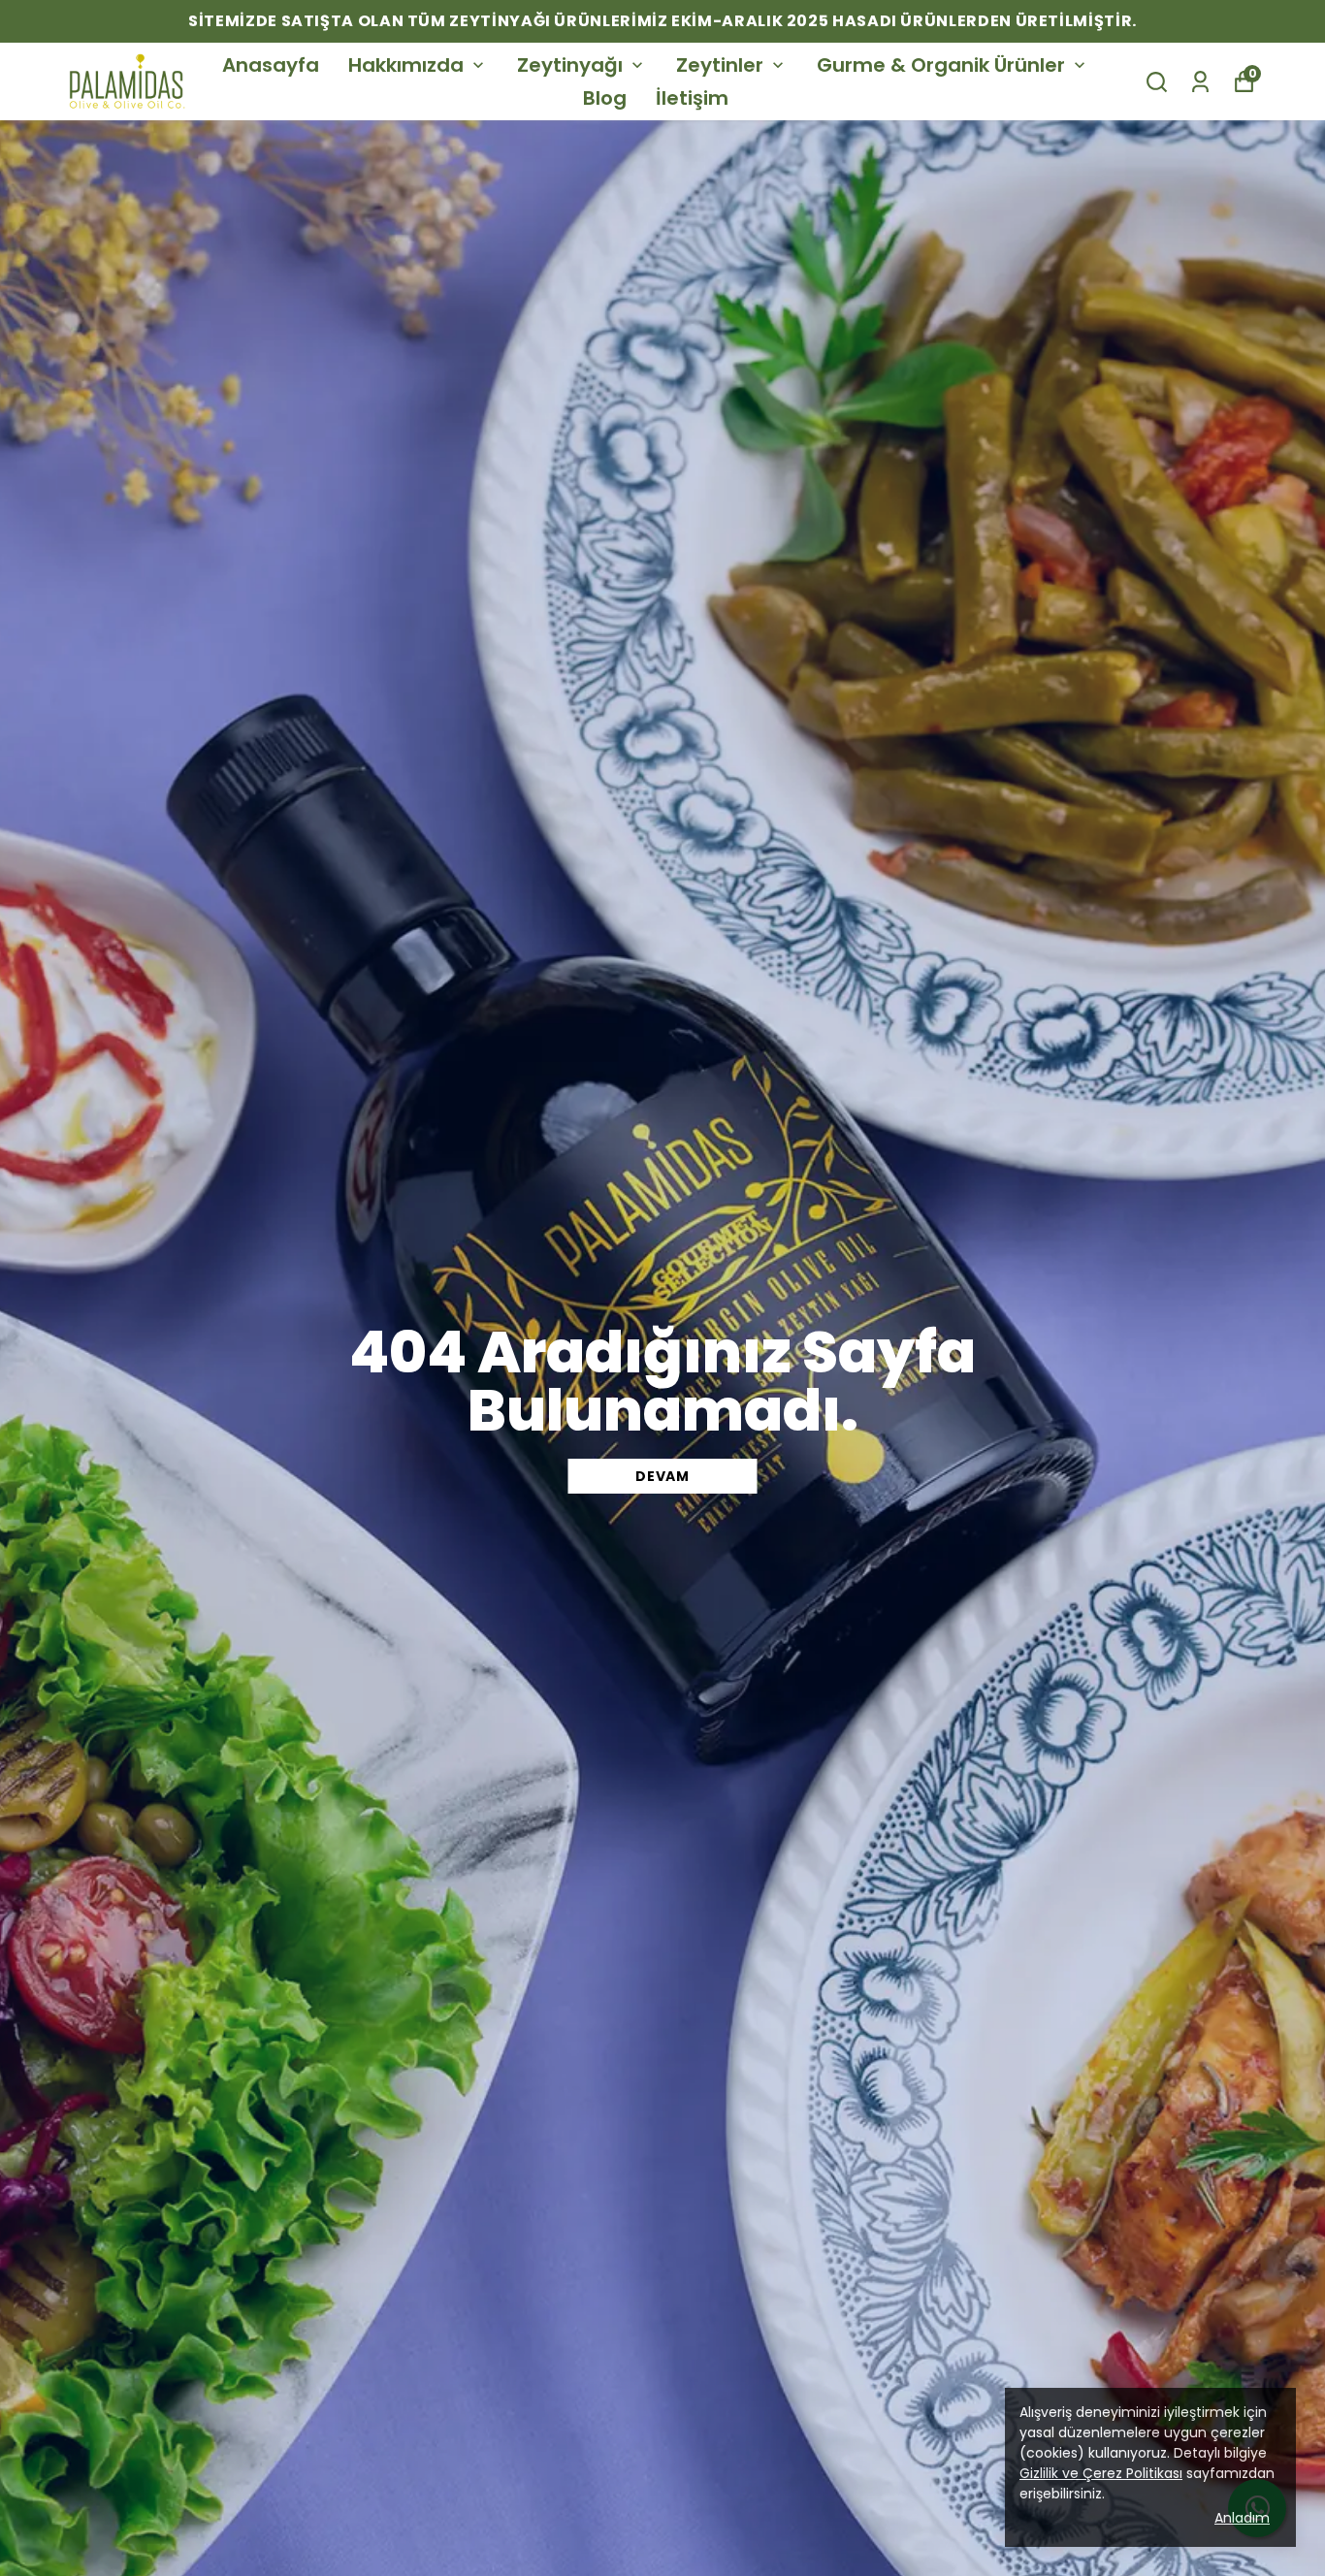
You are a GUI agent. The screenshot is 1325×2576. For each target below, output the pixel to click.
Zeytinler (720, 65)
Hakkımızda (406, 65)
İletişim (692, 98)
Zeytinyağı (570, 65)
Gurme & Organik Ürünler (941, 65)
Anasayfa (271, 65)
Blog (605, 98)
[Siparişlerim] (1200, 82)
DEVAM (662, 1476)
